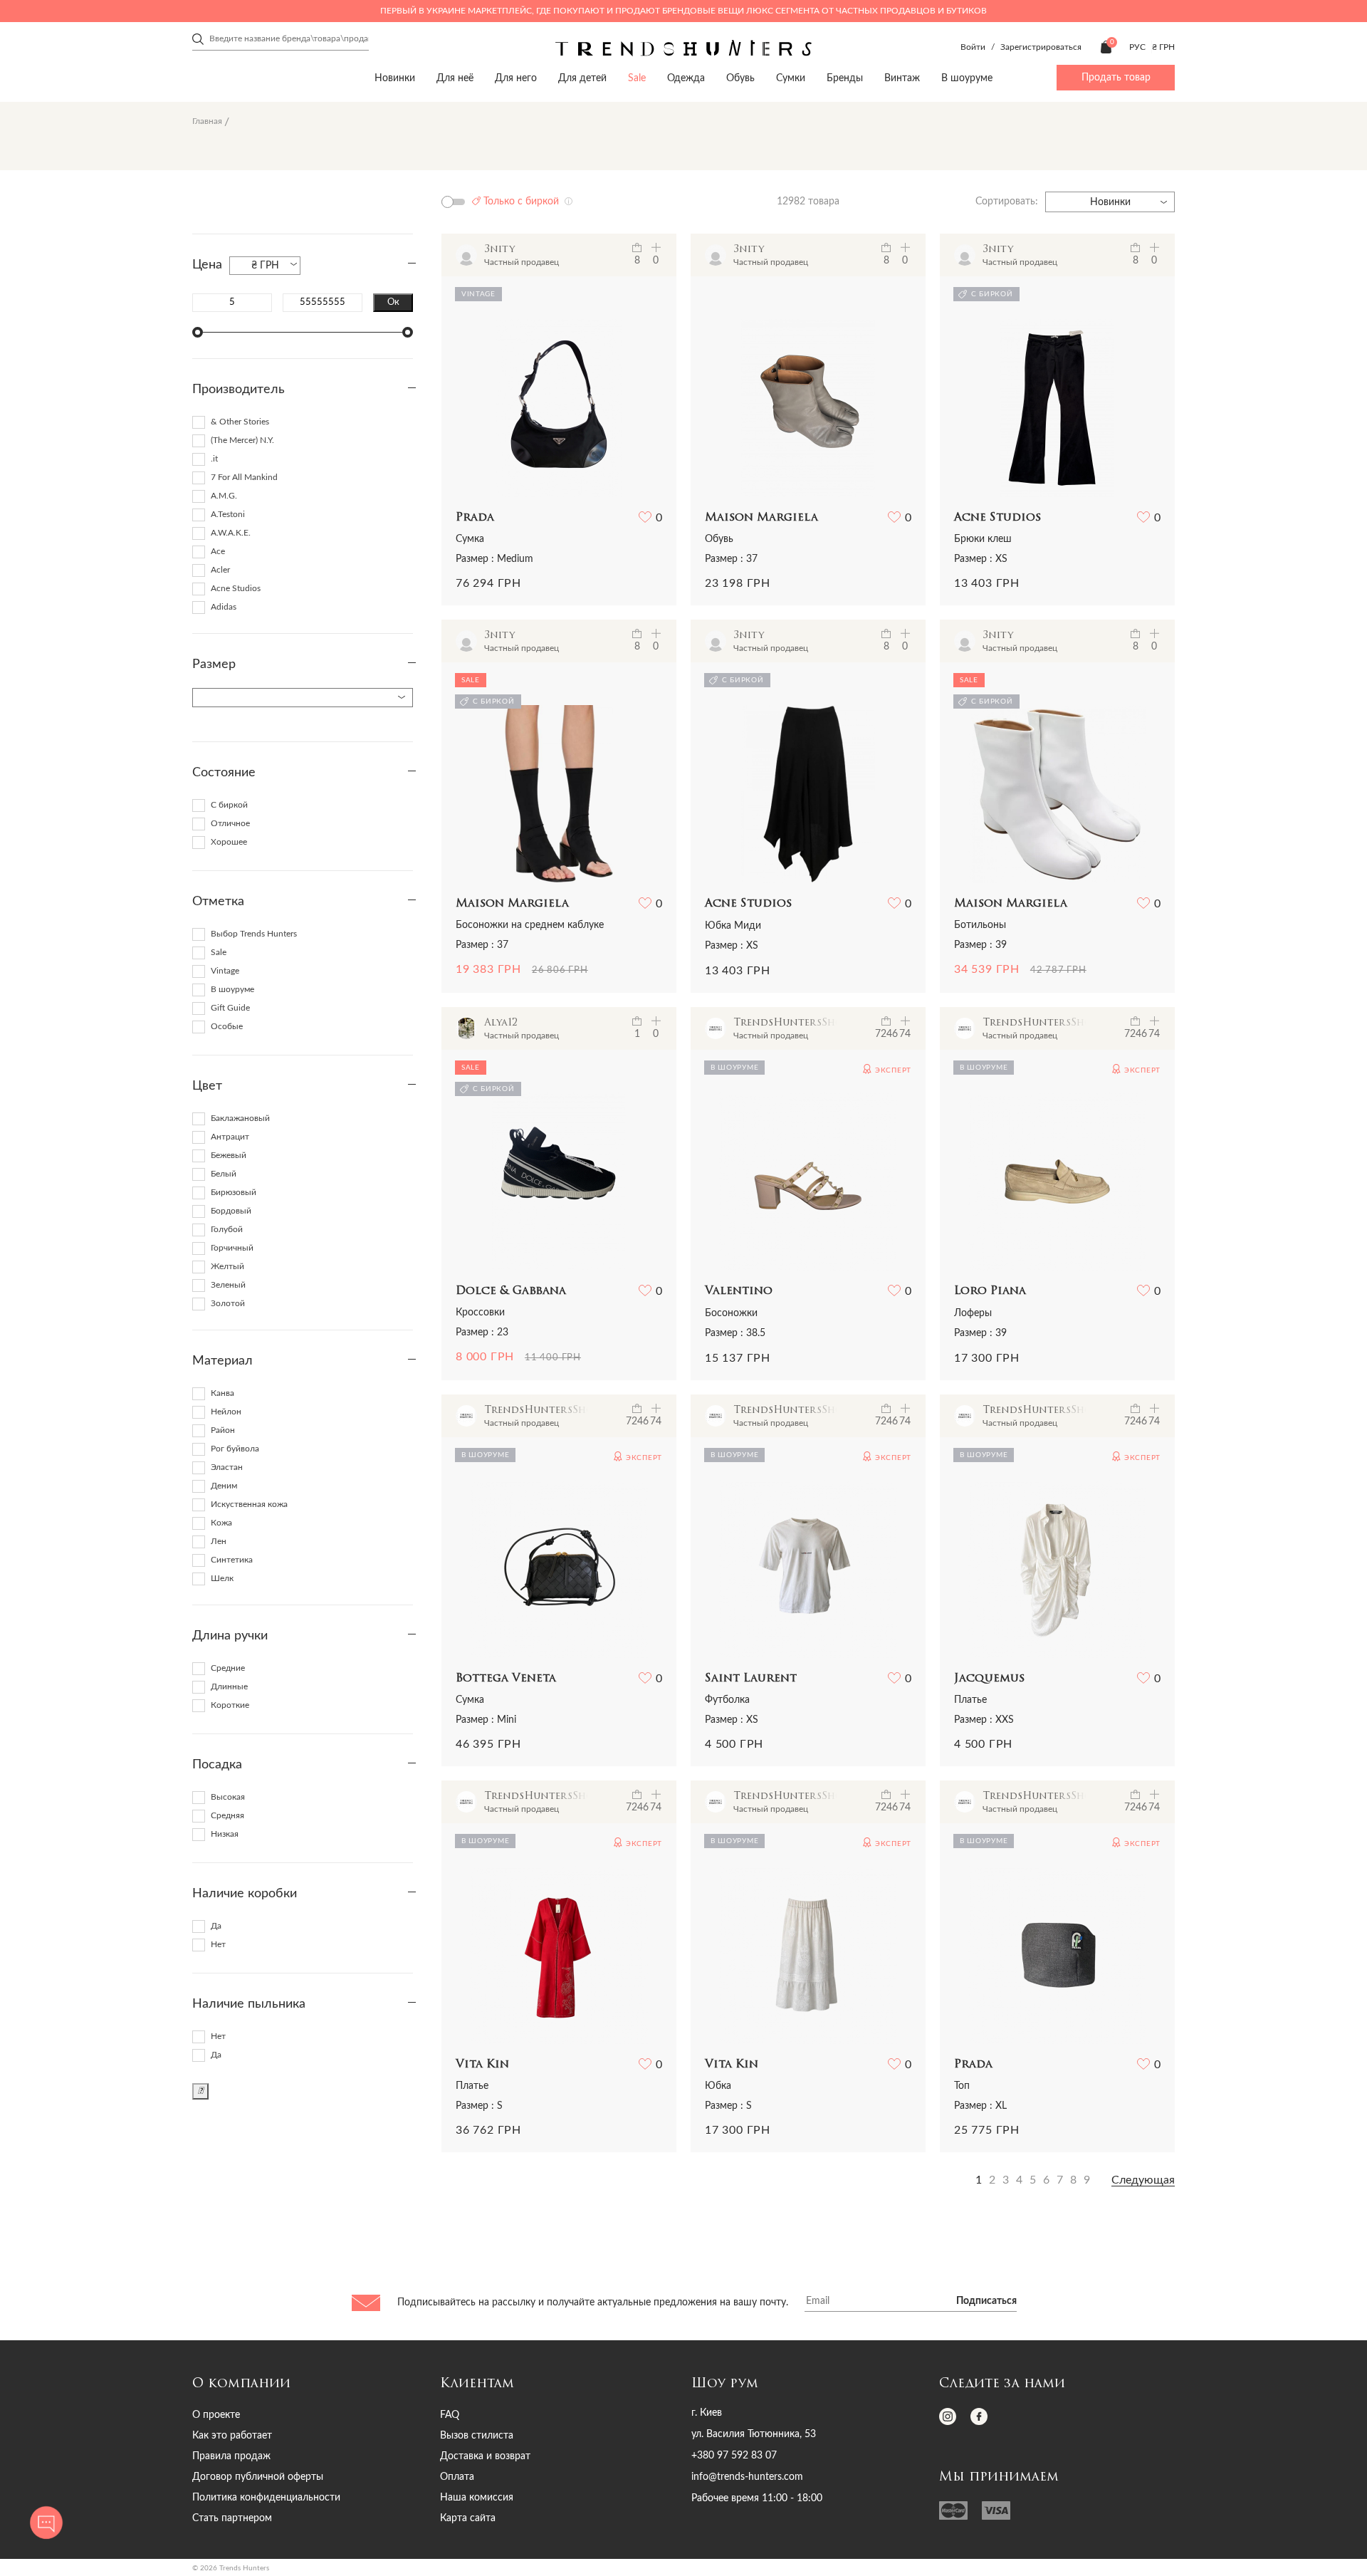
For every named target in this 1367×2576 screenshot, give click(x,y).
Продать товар (1116, 78)
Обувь (740, 78)
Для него (516, 78)
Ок (393, 302)
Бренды (845, 78)
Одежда (686, 78)
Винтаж (902, 78)
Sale (637, 78)
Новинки (395, 78)
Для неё (455, 78)
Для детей (582, 78)
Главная (207, 121)
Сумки (791, 78)
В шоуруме (967, 78)
